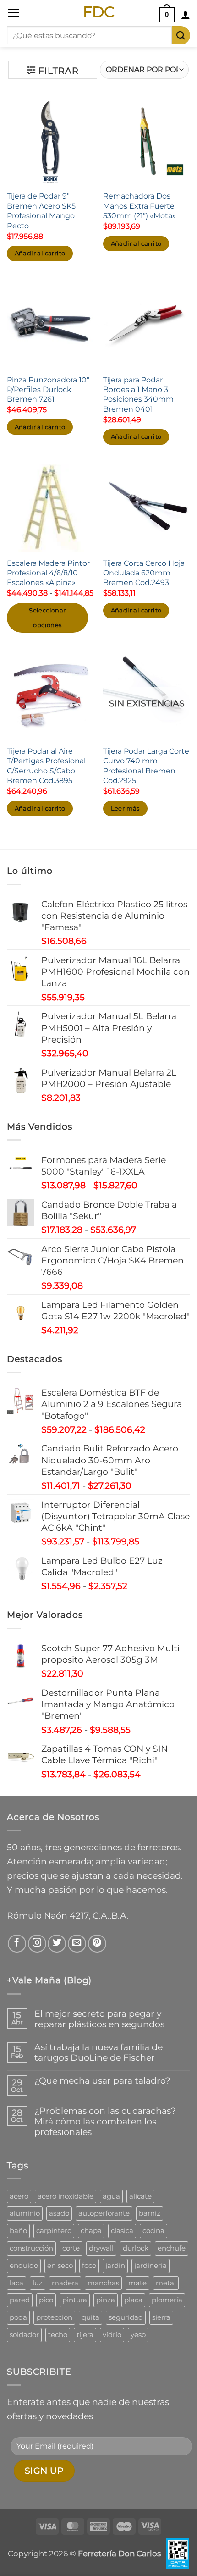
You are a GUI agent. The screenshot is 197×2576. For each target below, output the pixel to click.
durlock (136, 2248)
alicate (140, 2196)
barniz (150, 2213)
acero (19, 2196)
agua (111, 2196)
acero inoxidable (66, 2196)
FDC (99, 12)
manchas (103, 2283)
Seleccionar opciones (47, 618)
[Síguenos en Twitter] (57, 1944)
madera (65, 2283)
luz (38, 2283)
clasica (122, 2231)
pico (46, 2300)
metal (166, 2283)
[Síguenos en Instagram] (37, 1944)
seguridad (126, 2317)
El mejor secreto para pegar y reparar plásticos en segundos (99, 2019)
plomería (167, 2300)
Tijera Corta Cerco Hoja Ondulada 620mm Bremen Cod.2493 (144, 573)
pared (20, 2300)
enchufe (172, 2248)
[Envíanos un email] (77, 1944)
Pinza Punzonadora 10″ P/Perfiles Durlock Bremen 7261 (48, 389)
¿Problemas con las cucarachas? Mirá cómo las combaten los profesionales (105, 2121)
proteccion (54, 2317)
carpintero (54, 2231)
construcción (31, 2248)
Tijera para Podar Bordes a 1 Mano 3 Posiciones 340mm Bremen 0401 (138, 394)
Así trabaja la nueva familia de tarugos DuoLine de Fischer (98, 2052)
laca (16, 2283)
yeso (138, 2335)
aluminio (25, 2213)
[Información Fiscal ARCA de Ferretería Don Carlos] (178, 2554)
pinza (106, 2300)
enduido (24, 2265)
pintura (75, 2300)
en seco (60, 2265)
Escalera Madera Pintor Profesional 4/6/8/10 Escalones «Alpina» (48, 573)
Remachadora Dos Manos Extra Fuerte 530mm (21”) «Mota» (140, 206)
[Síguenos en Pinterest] (97, 1944)
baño (18, 2231)
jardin (115, 2265)
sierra (161, 2317)
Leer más (125, 808)
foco (89, 2265)
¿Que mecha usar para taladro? (102, 2081)
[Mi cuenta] (186, 15)
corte (71, 2248)
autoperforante (104, 2213)
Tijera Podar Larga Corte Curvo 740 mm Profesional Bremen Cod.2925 (146, 766)
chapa (91, 2231)
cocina (153, 2231)
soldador (24, 2335)
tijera (85, 2335)
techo (58, 2335)
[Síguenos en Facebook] (17, 1944)
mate (137, 2283)
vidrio (112, 2335)
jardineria (150, 2265)
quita (90, 2317)
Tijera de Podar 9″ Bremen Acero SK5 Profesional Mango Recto (41, 210)
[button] (14, 13)
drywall (101, 2248)
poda (18, 2317)
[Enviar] (181, 35)
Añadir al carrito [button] (40, 253)
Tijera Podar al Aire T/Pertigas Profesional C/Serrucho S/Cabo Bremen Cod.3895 (46, 766)
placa (133, 2300)
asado (59, 2213)
